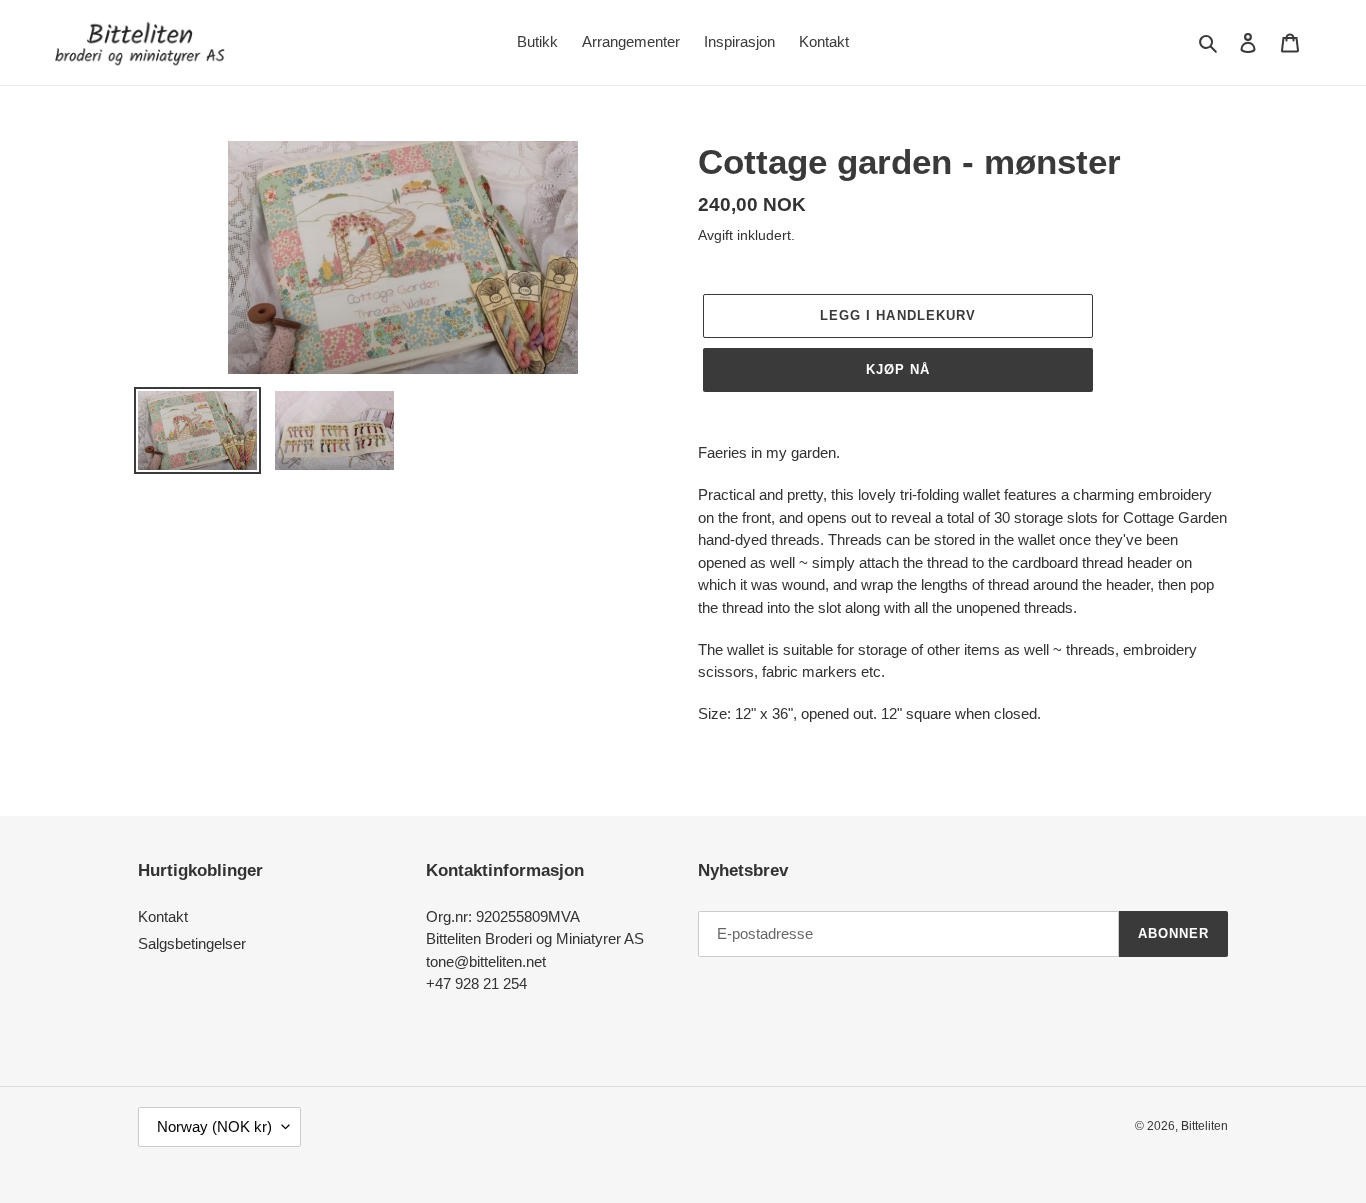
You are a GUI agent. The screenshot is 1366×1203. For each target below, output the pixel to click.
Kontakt (163, 916)
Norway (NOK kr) (214, 1126)
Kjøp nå (898, 369)
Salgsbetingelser (192, 943)
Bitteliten (1204, 1126)
